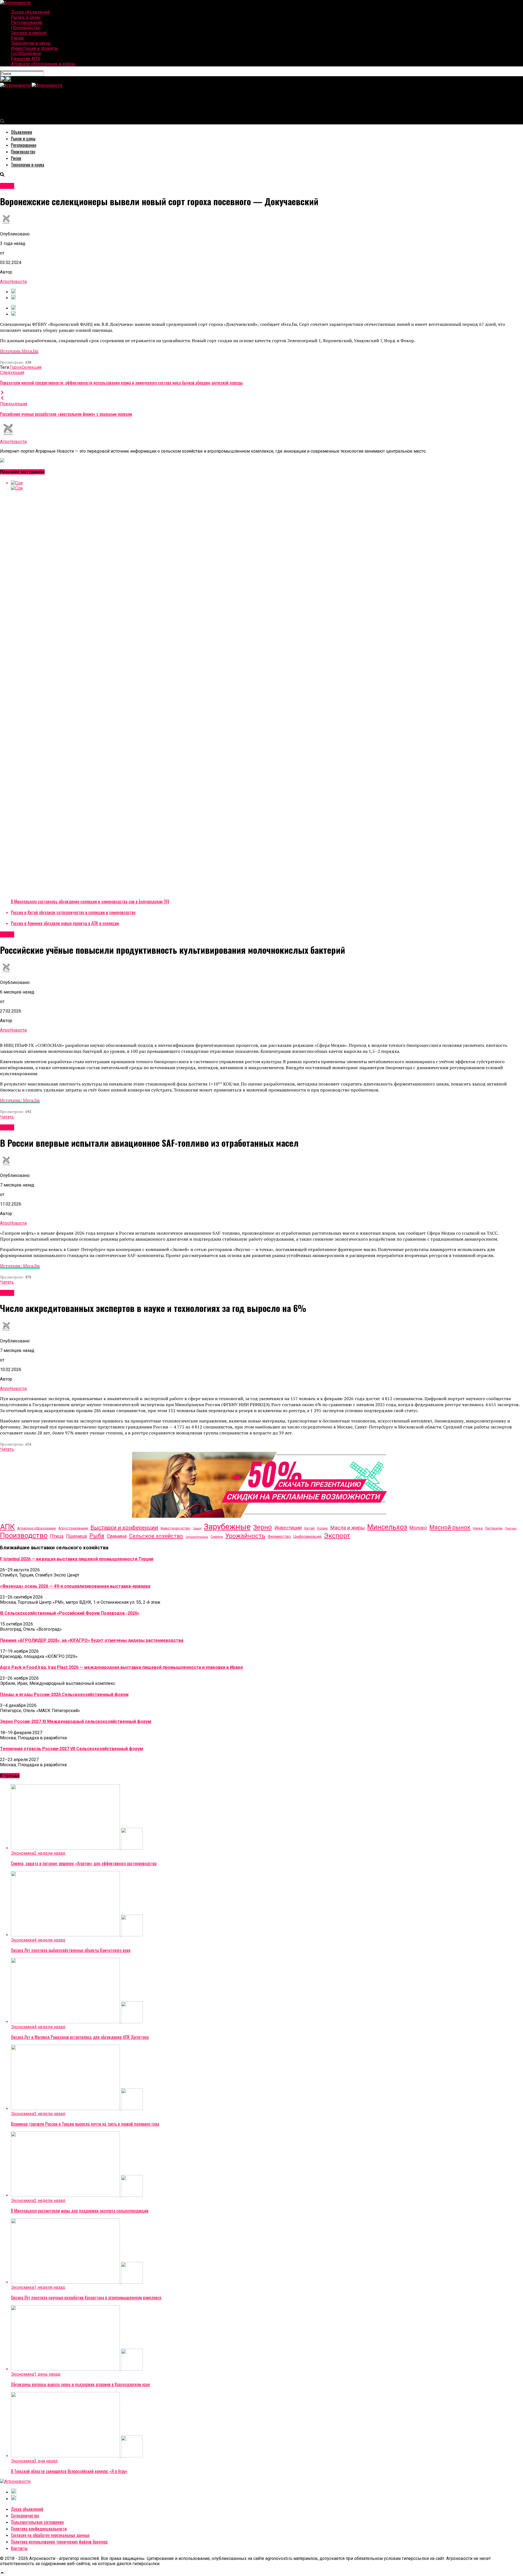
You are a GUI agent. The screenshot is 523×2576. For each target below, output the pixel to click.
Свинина (117, 1536)
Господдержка (26, 53)
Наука (478, 1528)
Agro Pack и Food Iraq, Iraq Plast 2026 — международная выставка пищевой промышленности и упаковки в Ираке (121, 1667)
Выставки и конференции (124, 1528)
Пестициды (494, 1528)
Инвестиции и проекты (35, 48)
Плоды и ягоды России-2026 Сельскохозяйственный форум (64, 1695)
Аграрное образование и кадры (43, 64)
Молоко (418, 1528)
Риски (17, 38)
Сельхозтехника (197, 1537)
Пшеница (76, 1536)
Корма (322, 1528)
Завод (197, 1528)
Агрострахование (73, 1528)
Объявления (22, 132)
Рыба (97, 1536)
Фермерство (279, 1537)
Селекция (31, 367)
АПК (7, 1527)
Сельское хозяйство (156, 1536)
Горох (16, 367)
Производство (26, 28)
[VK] (13, 292)
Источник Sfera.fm (19, 351)
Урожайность (245, 1536)
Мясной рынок (450, 1527)
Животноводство (175, 1528)
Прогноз (511, 1528)
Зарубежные (227, 1527)
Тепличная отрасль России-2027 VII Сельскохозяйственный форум (72, 1749)
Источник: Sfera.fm (20, 1100)
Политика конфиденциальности (39, 2529)
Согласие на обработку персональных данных (50, 2535)
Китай (309, 1528)
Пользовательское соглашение (37, 2522)
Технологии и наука (31, 43)
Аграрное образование (37, 1528)
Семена (217, 1537)
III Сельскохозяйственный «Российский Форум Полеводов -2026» (70, 1613)
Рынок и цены (26, 17)
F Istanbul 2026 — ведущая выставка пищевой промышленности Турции (77, 1559)
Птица (57, 1536)
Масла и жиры (347, 1528)
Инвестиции (288, 1528)
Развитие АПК (26, 59)
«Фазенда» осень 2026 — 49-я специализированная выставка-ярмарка (75, 1586)
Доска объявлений (30, 12)
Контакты (19, 2548)
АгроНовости (13, 282)
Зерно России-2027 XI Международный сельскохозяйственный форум (76, 1721)
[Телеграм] (8, 80)
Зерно (262, 1527)
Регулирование (27, 22)
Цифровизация (307, 1537)
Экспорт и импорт (29, 33)
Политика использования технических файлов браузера (59, 2542)
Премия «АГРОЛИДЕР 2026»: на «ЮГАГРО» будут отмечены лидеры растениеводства (92, 1640)
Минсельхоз (387, 1527)
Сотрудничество (25, 2516)
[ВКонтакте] (3, 80)
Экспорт (337, 1536)
